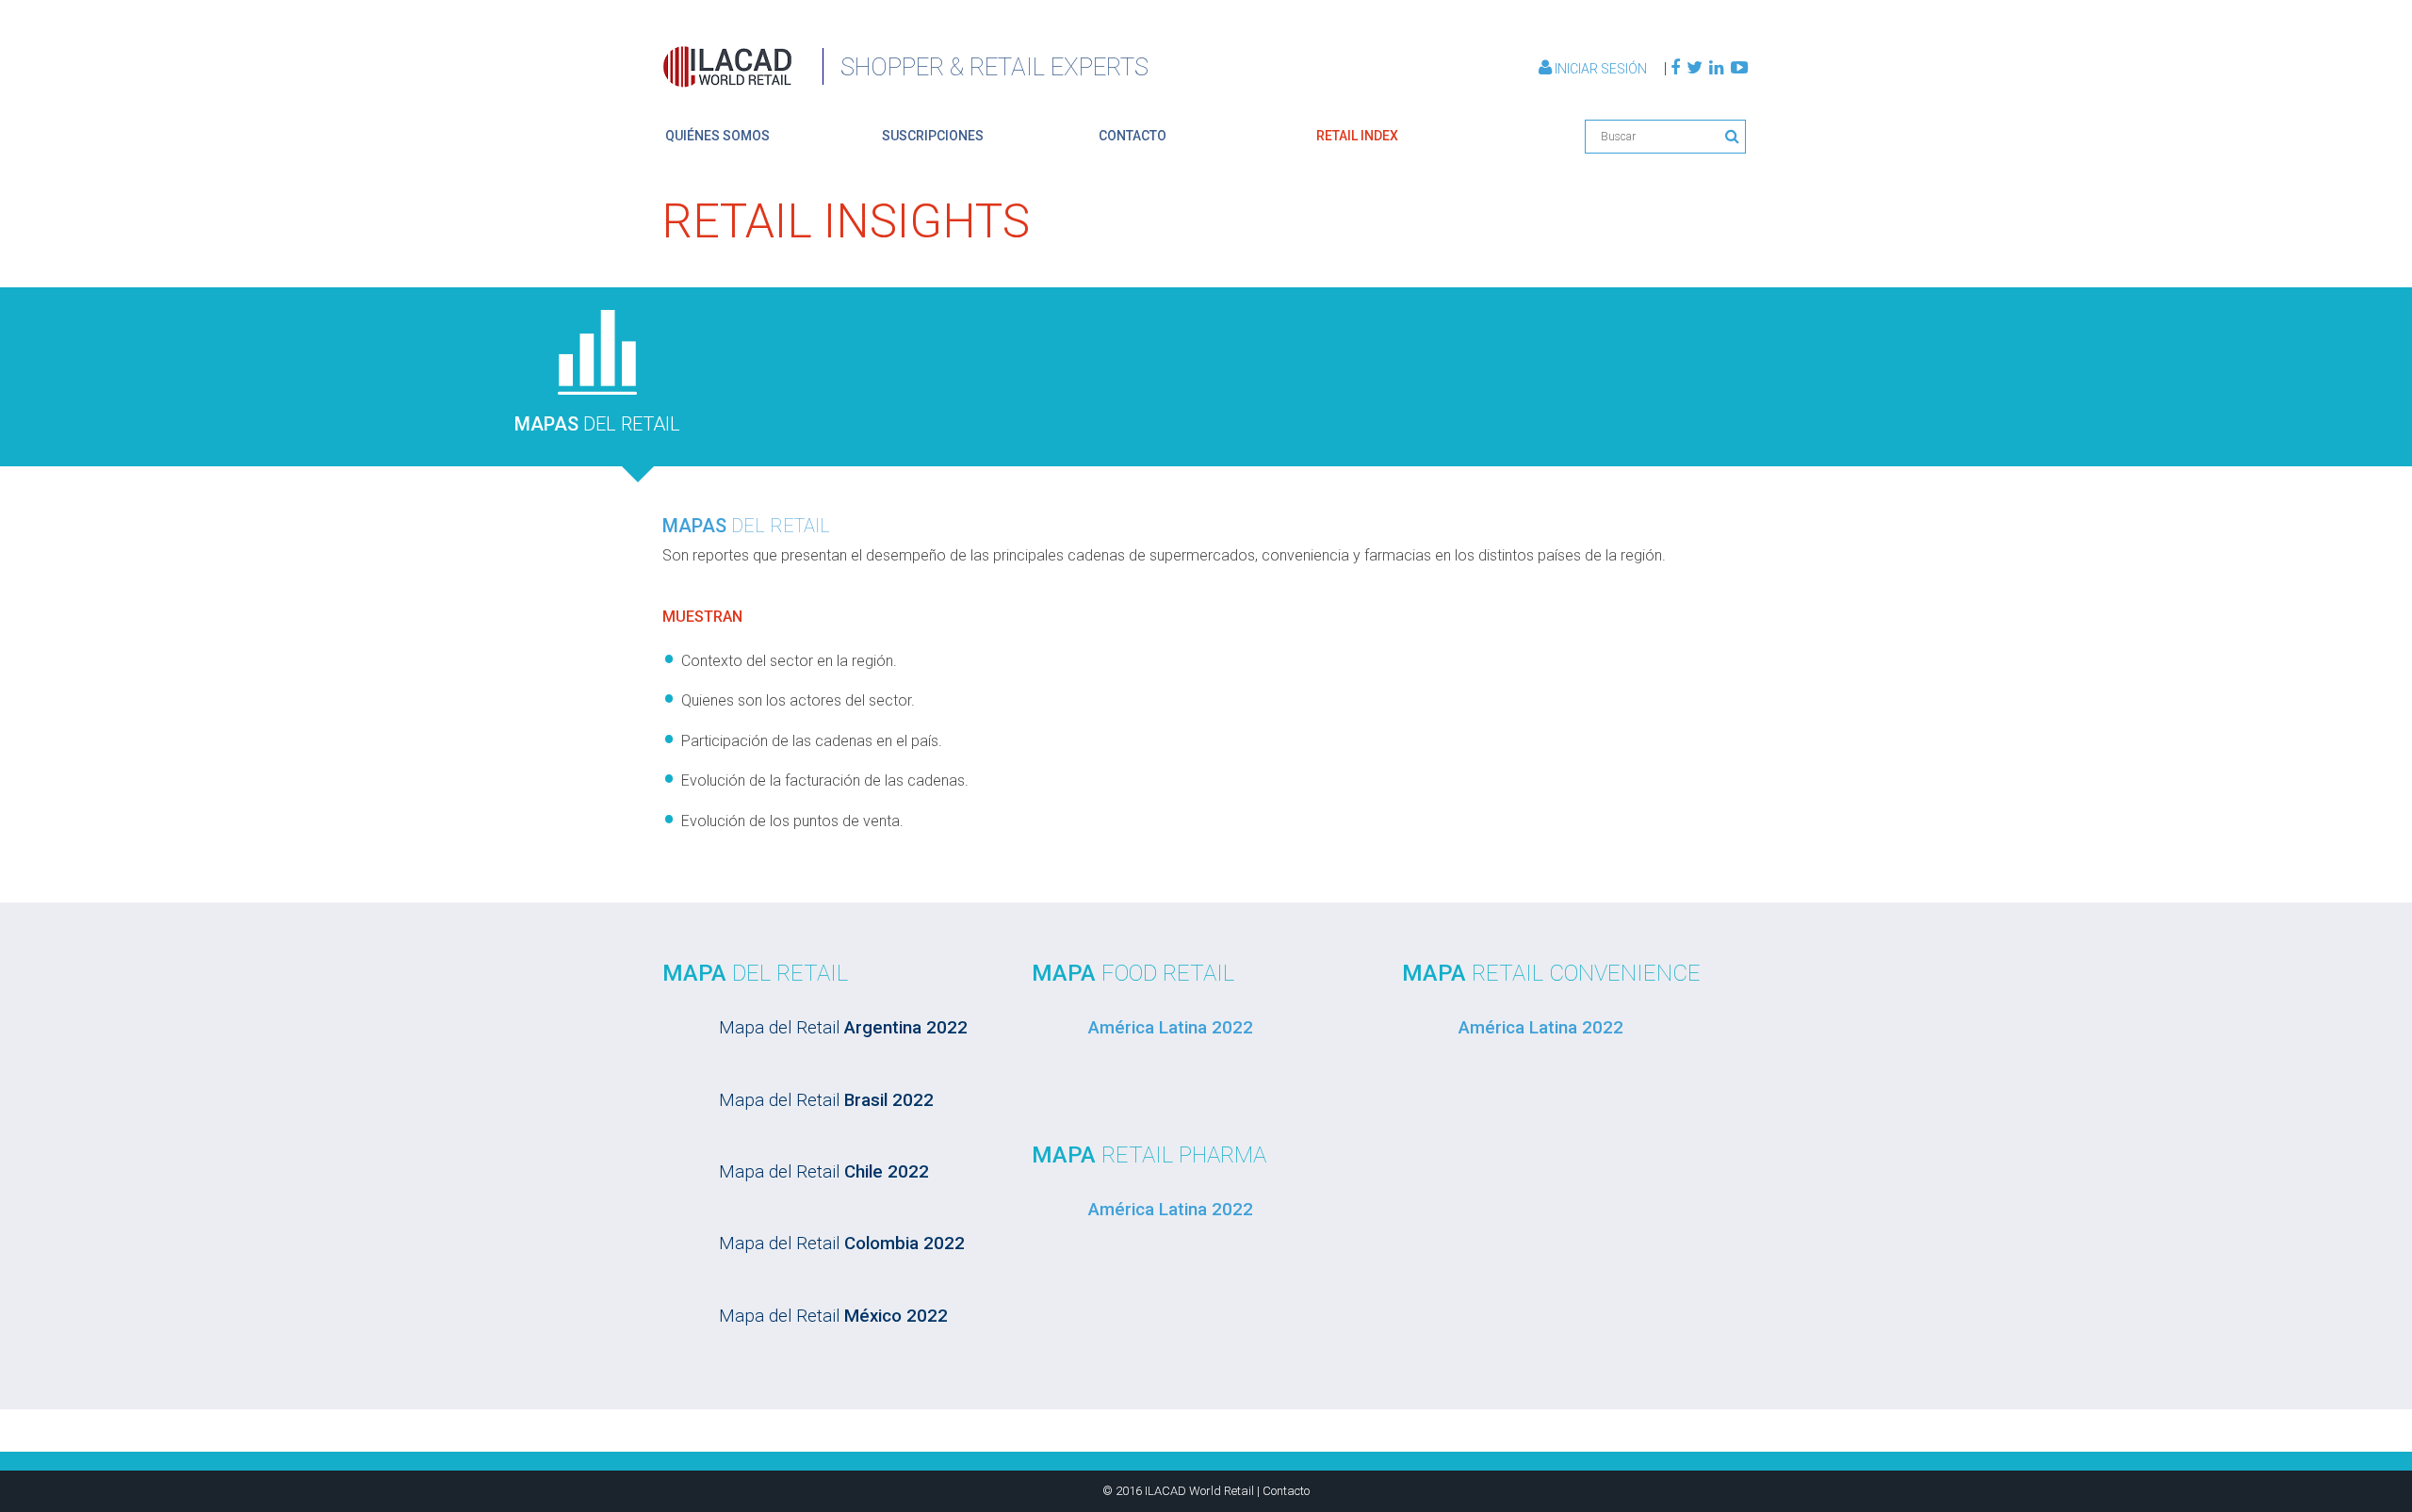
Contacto (1286, 1491)
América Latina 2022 (1171, 1028)
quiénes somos (717, 136)
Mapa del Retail (843, 1028)
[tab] (597, 374)
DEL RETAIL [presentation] (597, 424)
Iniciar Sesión (1601, 69)
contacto (1133, 136)
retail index (1357, 136)
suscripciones (933, 136)
